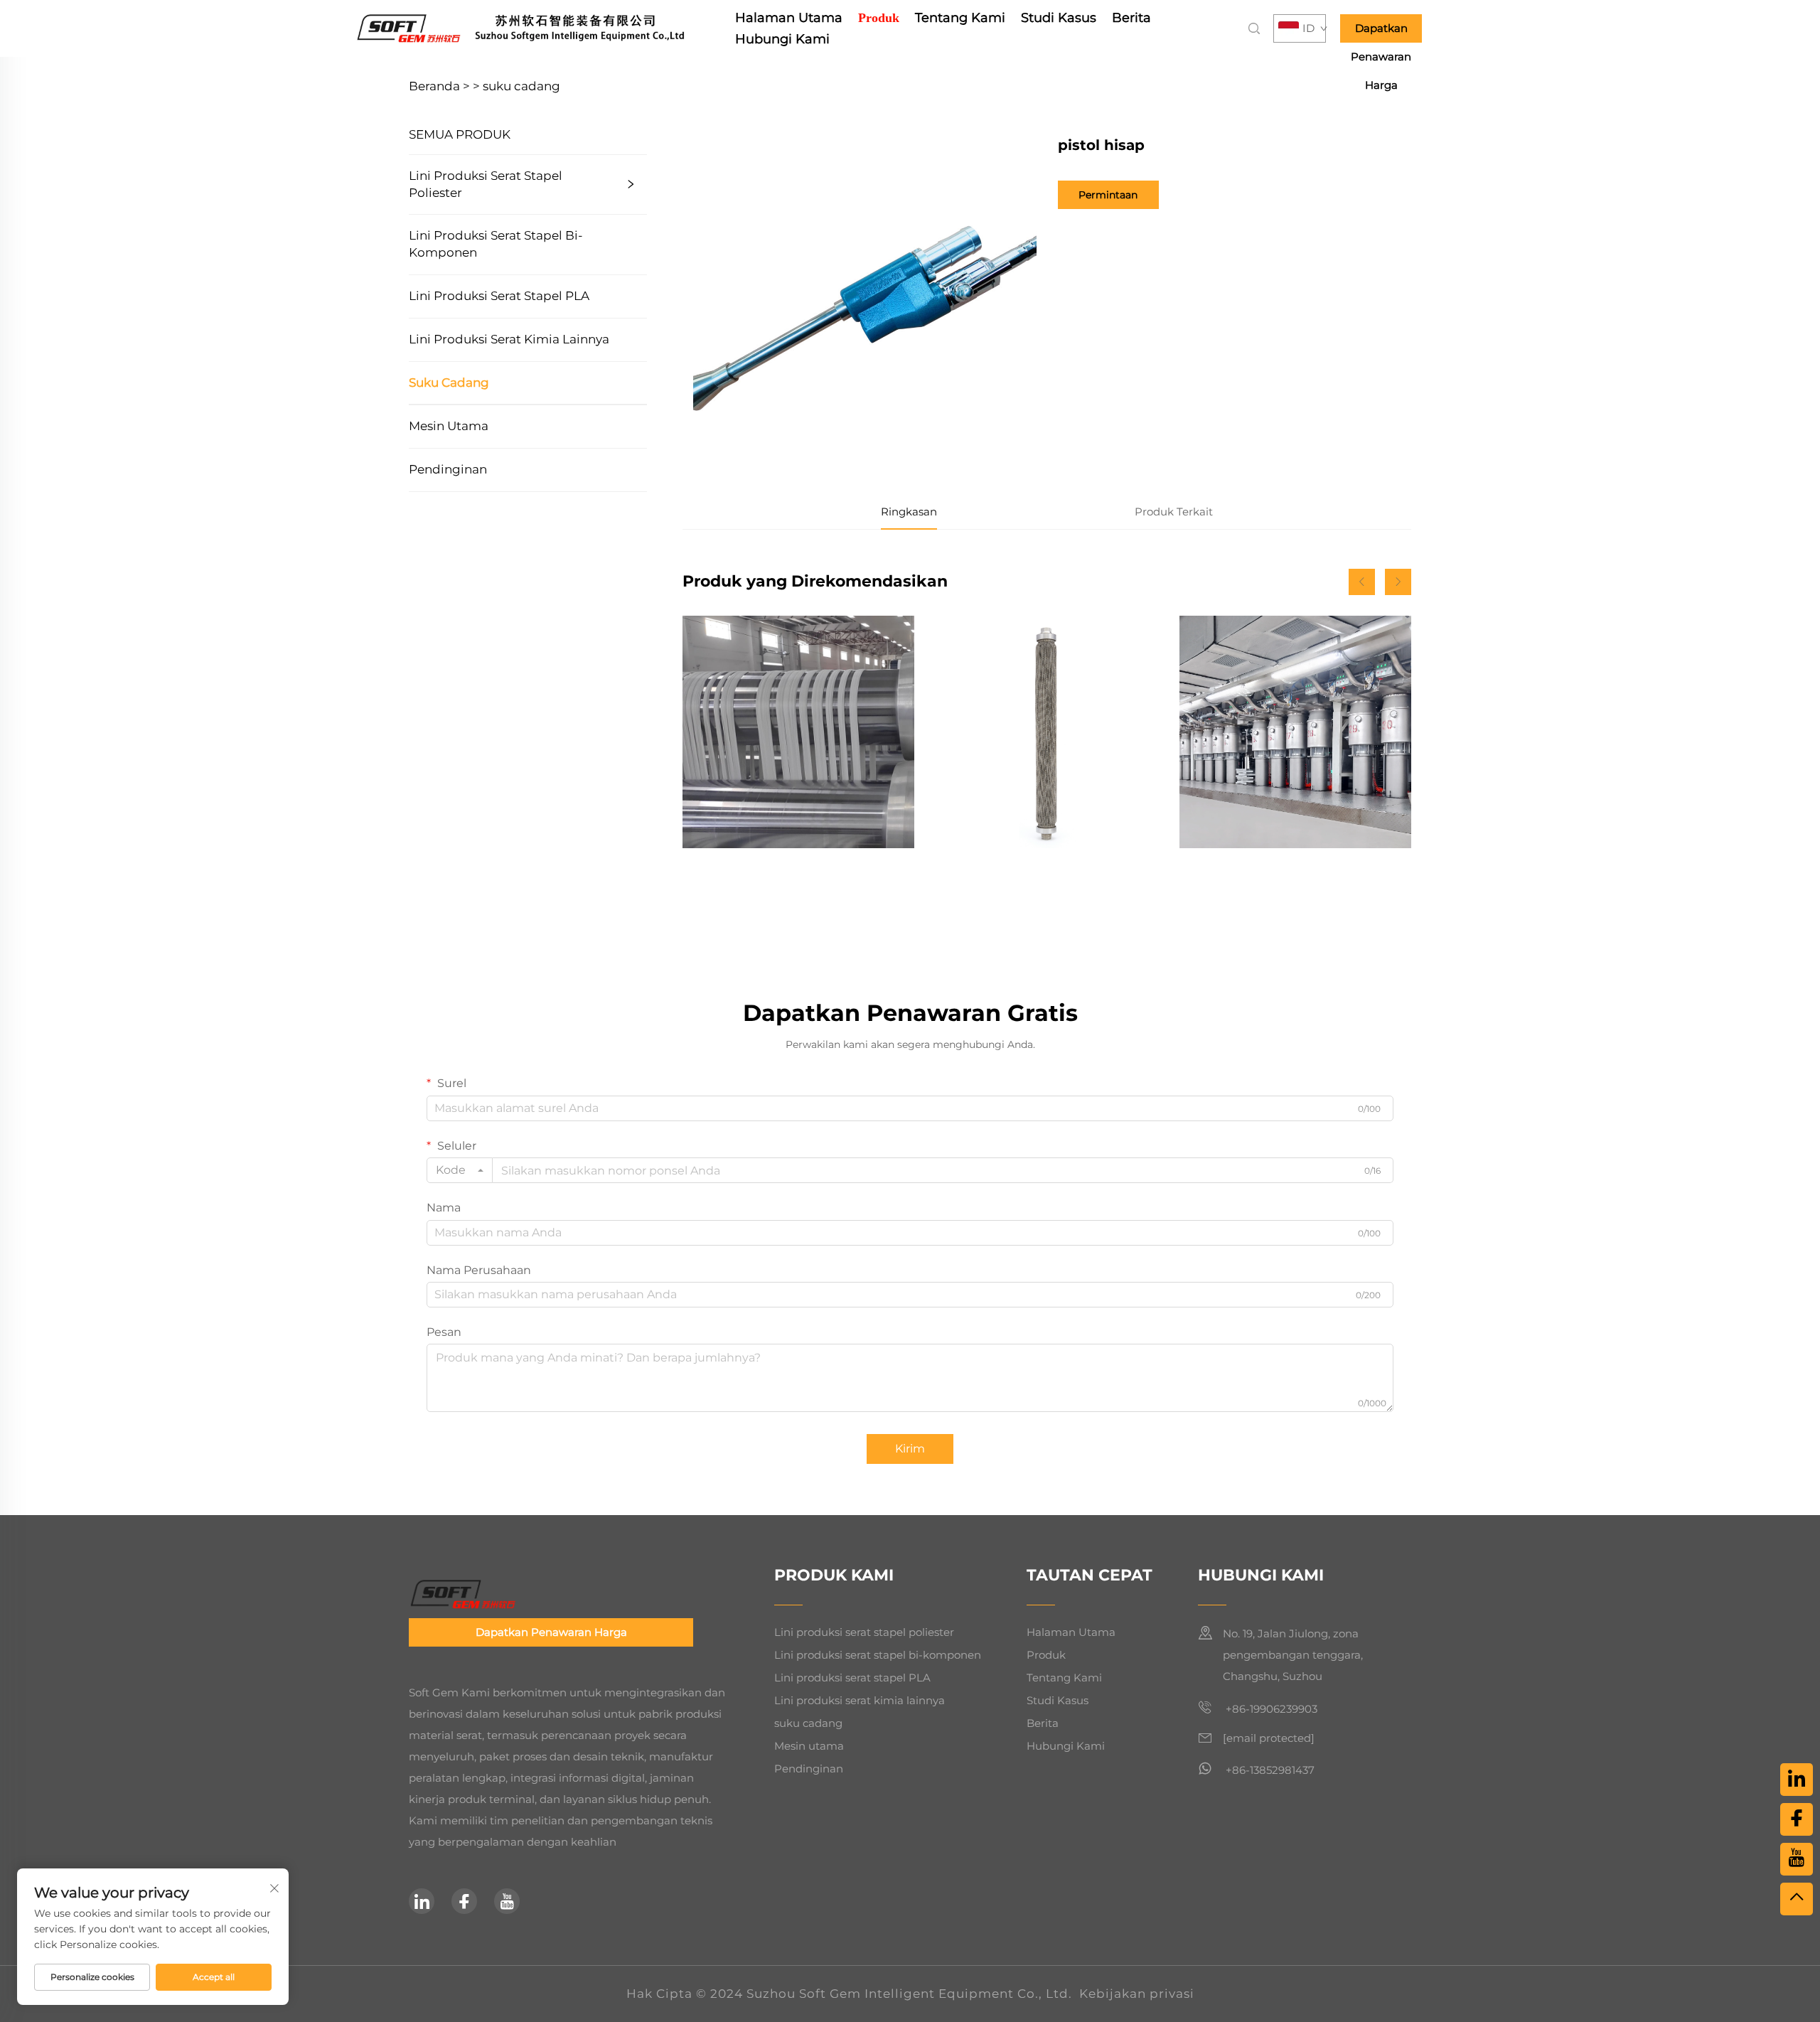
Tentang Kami (960, 18)
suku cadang (521, 86)
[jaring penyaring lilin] (1046, 732)
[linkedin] (422, 1901)
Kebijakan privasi (1137, 1994)
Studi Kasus (1059, 18)
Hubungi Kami (782, 39)
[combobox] (460, 1170)
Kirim (910, 1449)
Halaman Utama (789, 18)
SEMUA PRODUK (460, 134)
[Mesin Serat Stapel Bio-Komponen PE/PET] (1295, 732)
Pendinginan (448, 469)
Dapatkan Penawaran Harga (1381, 32)
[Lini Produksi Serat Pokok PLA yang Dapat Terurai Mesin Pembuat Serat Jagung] (798, 732)
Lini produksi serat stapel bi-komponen (496, 244)
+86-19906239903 (1270, 1709)
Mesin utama (449, 426)
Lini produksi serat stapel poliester (486, 184)
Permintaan (1108, 195)
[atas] (1797, 1899)
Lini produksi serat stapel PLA (499, 296)
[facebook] (464, 1901)
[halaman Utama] (541, 27)
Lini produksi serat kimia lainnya (509, 339)
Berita (1131, 18)
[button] (1362, 582)
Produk (879, 18)
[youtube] (507, 1901)
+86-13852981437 (1269, 1770)
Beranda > (439, 86)
